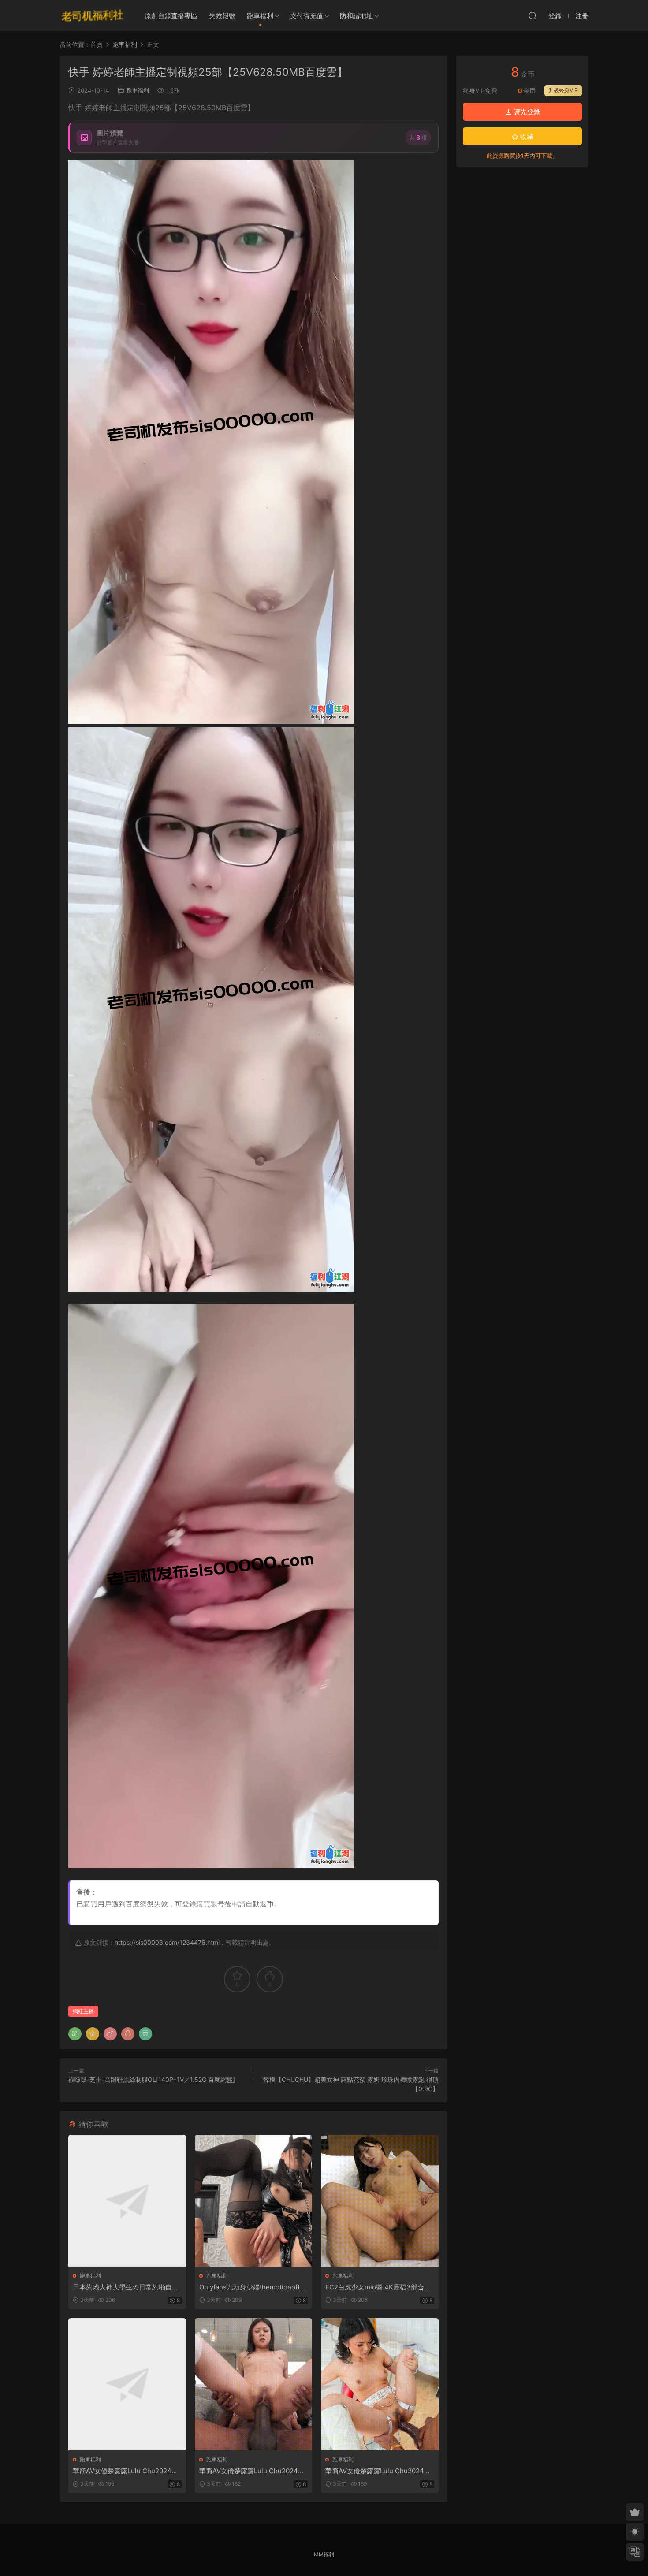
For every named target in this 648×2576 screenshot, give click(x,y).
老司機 (93, 15)
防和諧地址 (356, 16)
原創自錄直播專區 (171, 16)
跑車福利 (260, 16)
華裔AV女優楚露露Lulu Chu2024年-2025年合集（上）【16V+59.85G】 (127, 2471)
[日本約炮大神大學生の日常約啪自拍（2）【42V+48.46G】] (127, 2201)
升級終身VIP (563, 90)
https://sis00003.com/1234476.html (167, 1942)
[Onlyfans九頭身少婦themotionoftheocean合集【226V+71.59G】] (254, 2201)
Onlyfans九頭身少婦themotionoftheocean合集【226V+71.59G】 (253, 2287)
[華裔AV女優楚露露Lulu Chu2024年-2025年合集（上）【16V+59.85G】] (127, 2384)
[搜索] (533, 15)
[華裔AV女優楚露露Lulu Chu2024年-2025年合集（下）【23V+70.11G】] (380, 2384)
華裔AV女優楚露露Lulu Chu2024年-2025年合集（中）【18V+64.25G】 (253, 2471)
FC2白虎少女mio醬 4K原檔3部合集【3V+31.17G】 (378, 2287)
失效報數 (222, 16)
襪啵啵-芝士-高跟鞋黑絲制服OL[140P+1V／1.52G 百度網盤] (152, 2079)
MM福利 (324, 2554)
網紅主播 (83, 2011)
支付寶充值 (307, 16)
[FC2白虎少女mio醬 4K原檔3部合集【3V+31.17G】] (380, 2201)
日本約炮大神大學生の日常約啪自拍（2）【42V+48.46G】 (126, 2287)
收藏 (526, 136)
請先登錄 (526, 112)
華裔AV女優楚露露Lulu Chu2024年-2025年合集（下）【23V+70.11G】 (380, 2471)
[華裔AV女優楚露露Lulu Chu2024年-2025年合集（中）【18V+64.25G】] (254, 2384)
